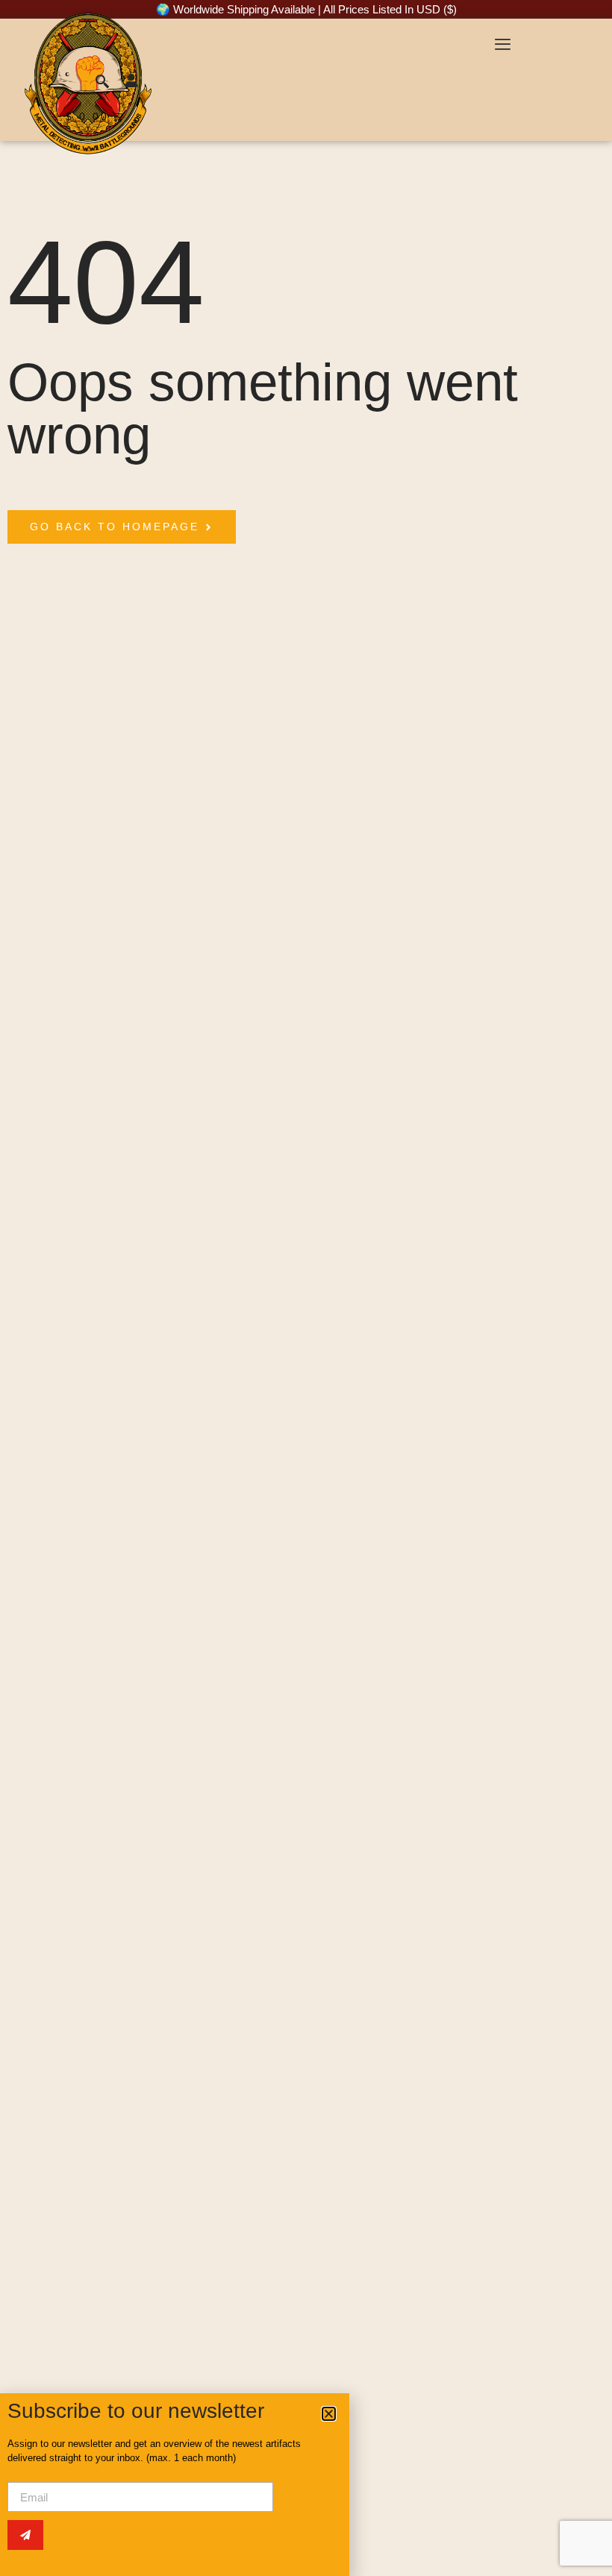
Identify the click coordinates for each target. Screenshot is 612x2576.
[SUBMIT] (25, 2535)
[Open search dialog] (104, 84)
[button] (329, 2414)
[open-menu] (502, 46)
